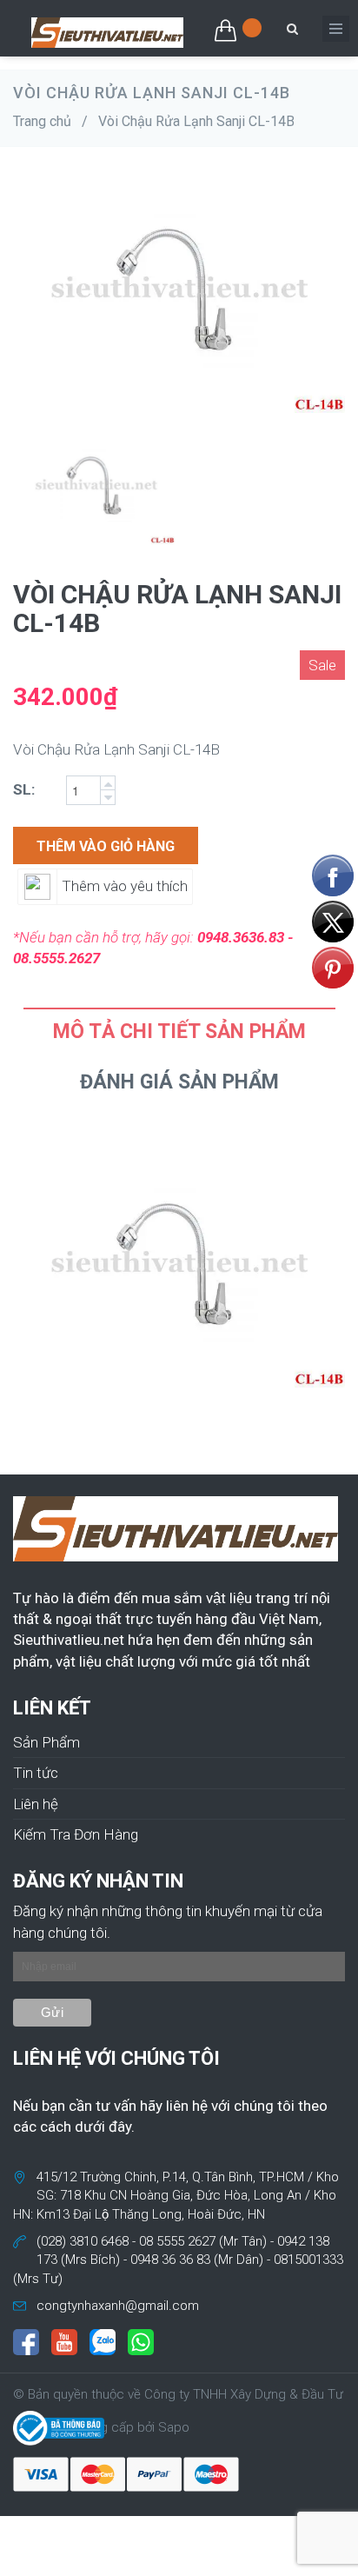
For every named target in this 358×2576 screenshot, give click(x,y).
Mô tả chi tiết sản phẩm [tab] (179, 1032)
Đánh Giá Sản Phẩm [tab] (179, 1082)
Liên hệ (36, 1804)
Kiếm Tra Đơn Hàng (76, 1834)
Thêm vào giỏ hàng (106, 846)
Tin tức (36, 1773)
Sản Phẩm (46, 1742)
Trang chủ (42, 121)
